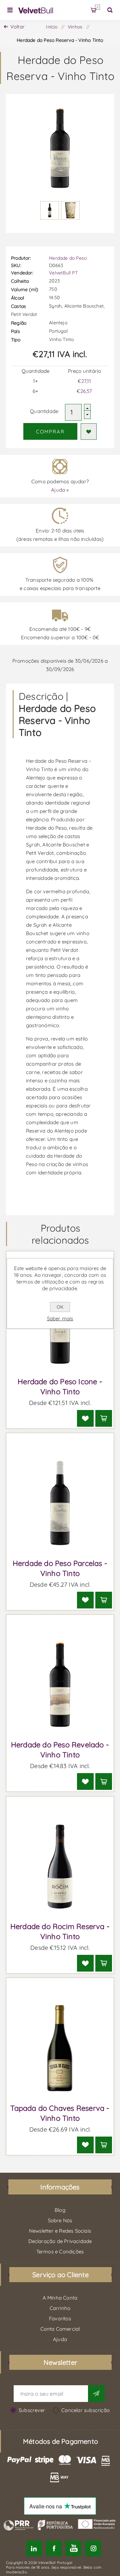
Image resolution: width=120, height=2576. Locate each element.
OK (60, 1307)
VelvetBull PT (63, 273)
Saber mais (60, 1318)
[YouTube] (73, 2548)
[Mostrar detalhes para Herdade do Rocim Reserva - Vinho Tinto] (60, 1867)
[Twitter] (34, 2548)
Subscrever (32, 2410)
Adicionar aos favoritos (89, 432)
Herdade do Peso (68, 258)
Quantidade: (44, 411)
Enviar (96, 2394)
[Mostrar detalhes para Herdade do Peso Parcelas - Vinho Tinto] (60, 1503)
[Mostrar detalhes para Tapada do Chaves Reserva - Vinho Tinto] (60, 2048)
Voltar (17, 27)
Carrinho (97, 7)
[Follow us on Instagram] (93, 2548)
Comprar (50, 432)
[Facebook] (54, 2548)
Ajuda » (60, 490)
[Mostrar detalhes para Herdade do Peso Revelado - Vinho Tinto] (60, 1685)
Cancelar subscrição (85, 2410)
